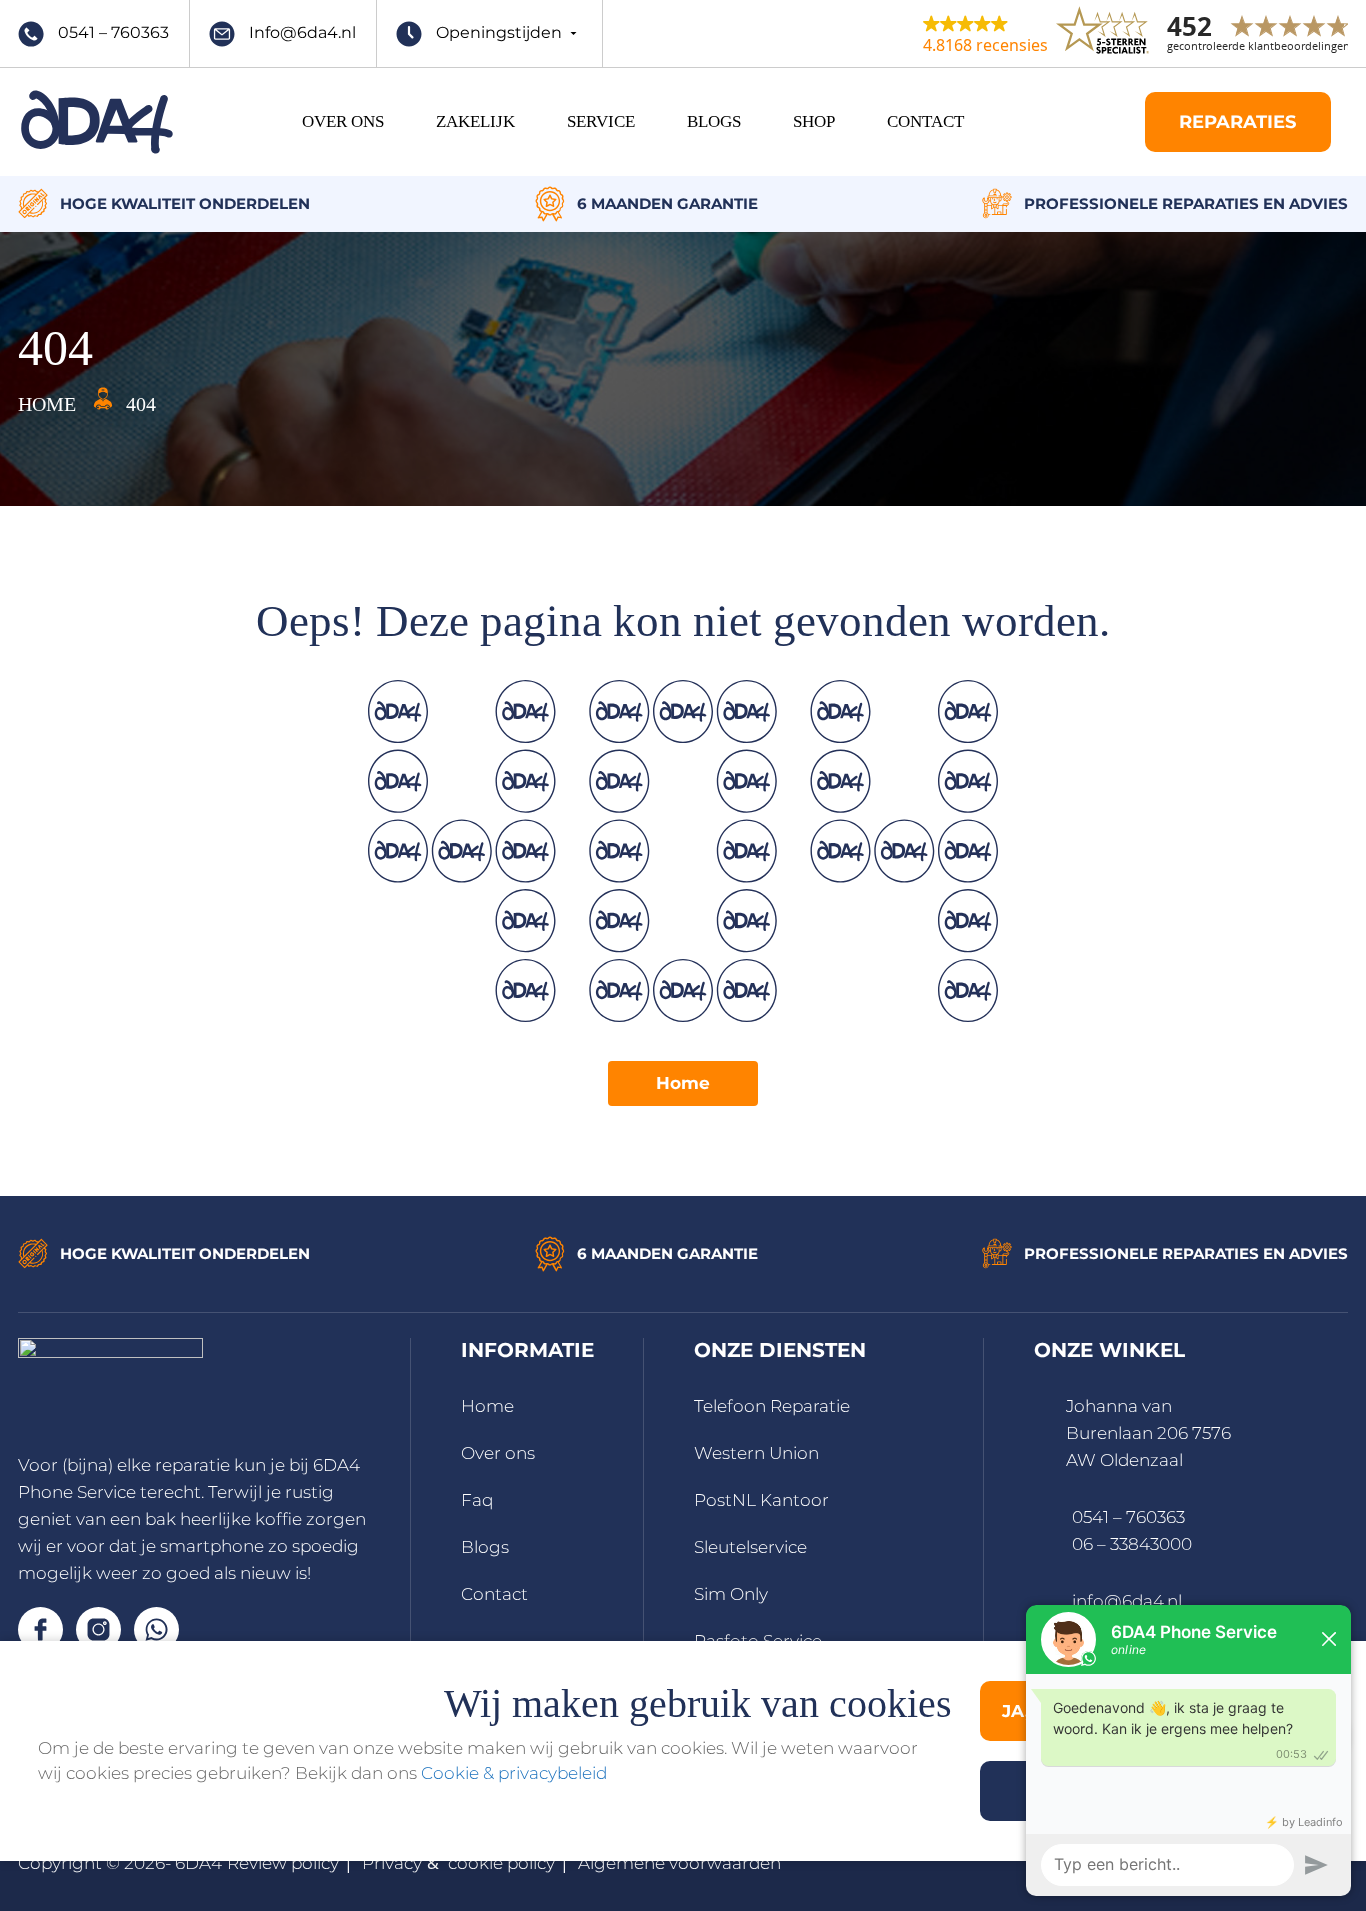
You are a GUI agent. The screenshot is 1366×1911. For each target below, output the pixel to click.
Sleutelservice (750, 1547)
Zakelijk (475, 121)
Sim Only (731, 1594)
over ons (343, 121)
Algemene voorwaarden (679, 1863)
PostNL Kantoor (761, 1500)
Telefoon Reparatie (772, 1406)
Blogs (714, 121)
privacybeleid (552, 1773)
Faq (477, 1500)
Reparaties (1237, 122)
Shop (814, 121)
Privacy (392, 1863)
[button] (985, 33)
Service (601, 121)
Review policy (283, 1863)
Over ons (498, 1453)
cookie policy (501, 1863)
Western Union (756, 1453)
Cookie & (459, 1773)
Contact (925, 121)
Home (683, 1083)
